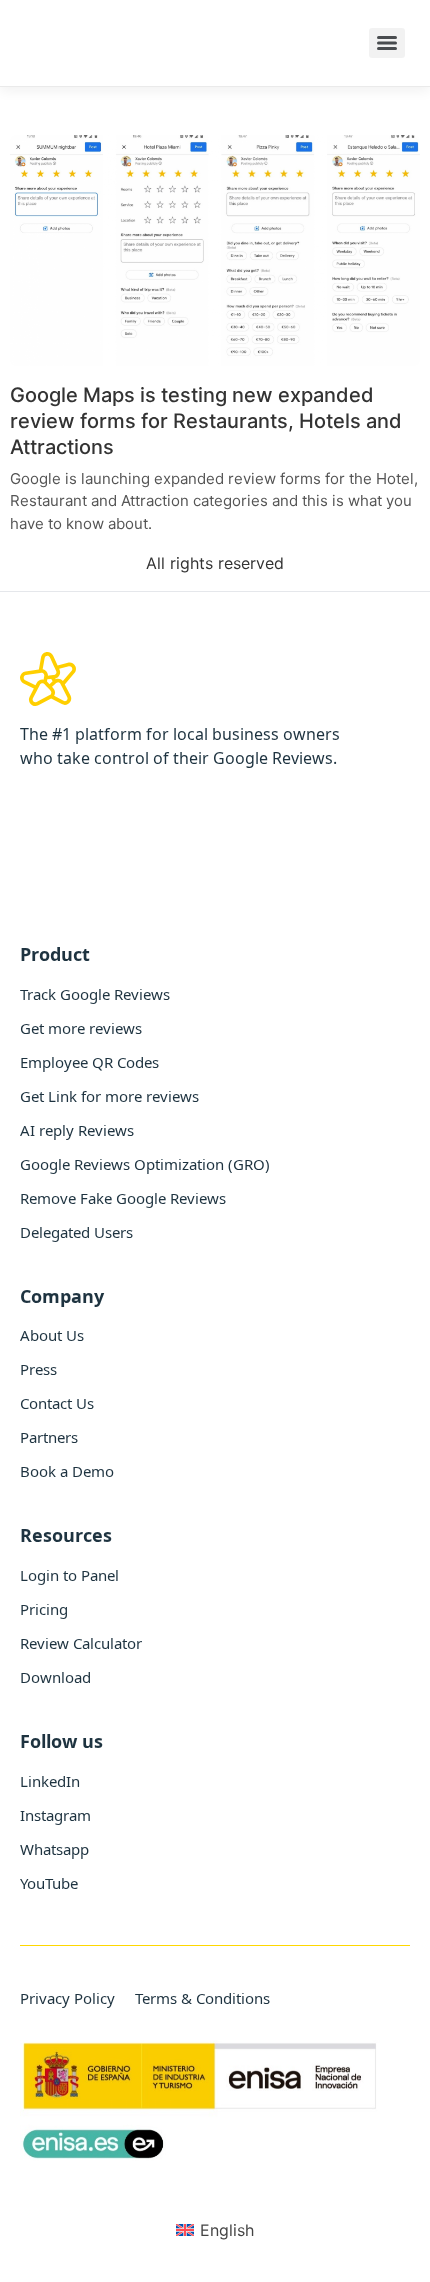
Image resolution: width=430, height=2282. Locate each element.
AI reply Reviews (77, 1130)
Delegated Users (76, 1232)
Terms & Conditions (202, 1998)
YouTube (49, 1883)
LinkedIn (50, 1781)
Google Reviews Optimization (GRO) (145, 1164)
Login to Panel (69, 1575)
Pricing (44, 1609)
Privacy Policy (67, 1998)
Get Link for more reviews (109, 1096)
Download (55, 1677)
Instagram (55, 1815)
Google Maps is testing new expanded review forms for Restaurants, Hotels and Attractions (206, 421)
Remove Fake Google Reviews (123, 1198)
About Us (52, 1335)
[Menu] (387, 43)
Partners (49, 1437)
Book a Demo (67, 1471)
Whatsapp (54, 1849)
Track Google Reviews (95, 994)
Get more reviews (81, 1028)
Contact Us (57, 1403)
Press (38, 1369)
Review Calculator (81, 1643)
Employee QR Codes (89, 1062)
